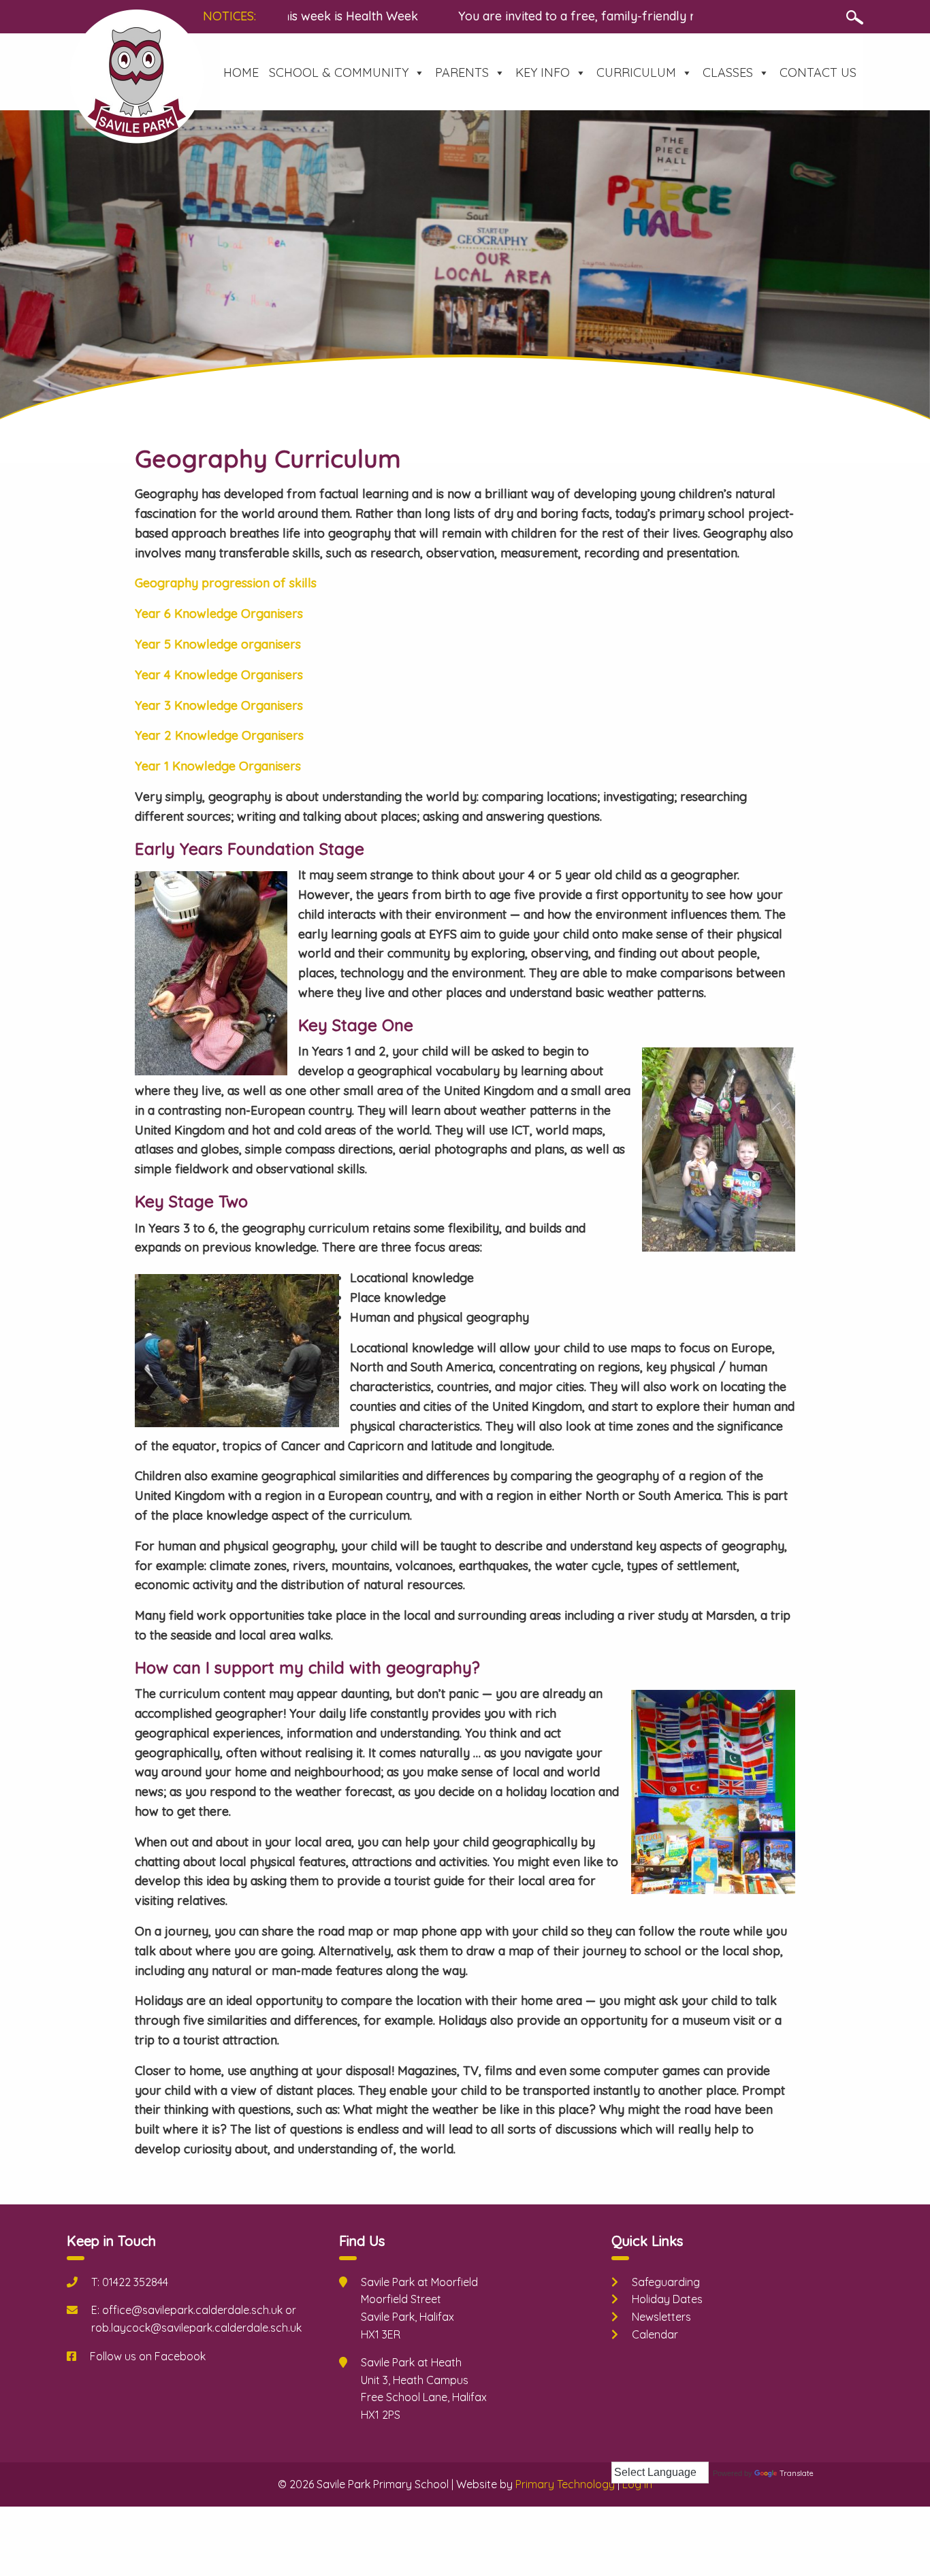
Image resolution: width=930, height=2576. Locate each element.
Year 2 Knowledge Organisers (219, 735)
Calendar (655, 2334)
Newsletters (661, 2317)
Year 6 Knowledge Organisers (219, 614)
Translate (797, 2473)
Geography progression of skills (226, 583)
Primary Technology (565, 2484)
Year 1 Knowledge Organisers (218, 766)
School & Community (339, 72)
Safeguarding (666, 2282)
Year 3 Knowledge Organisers (219, 705)
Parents (462, 72)
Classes (728, 72)
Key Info (543, 72)
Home (241, 72)
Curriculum (636, 72)
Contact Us (818, 72)
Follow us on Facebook (148, 2356)
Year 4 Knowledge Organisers (219, 675)
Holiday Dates (667, 2299)
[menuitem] (241, 73)
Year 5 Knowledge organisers (218, 644)
